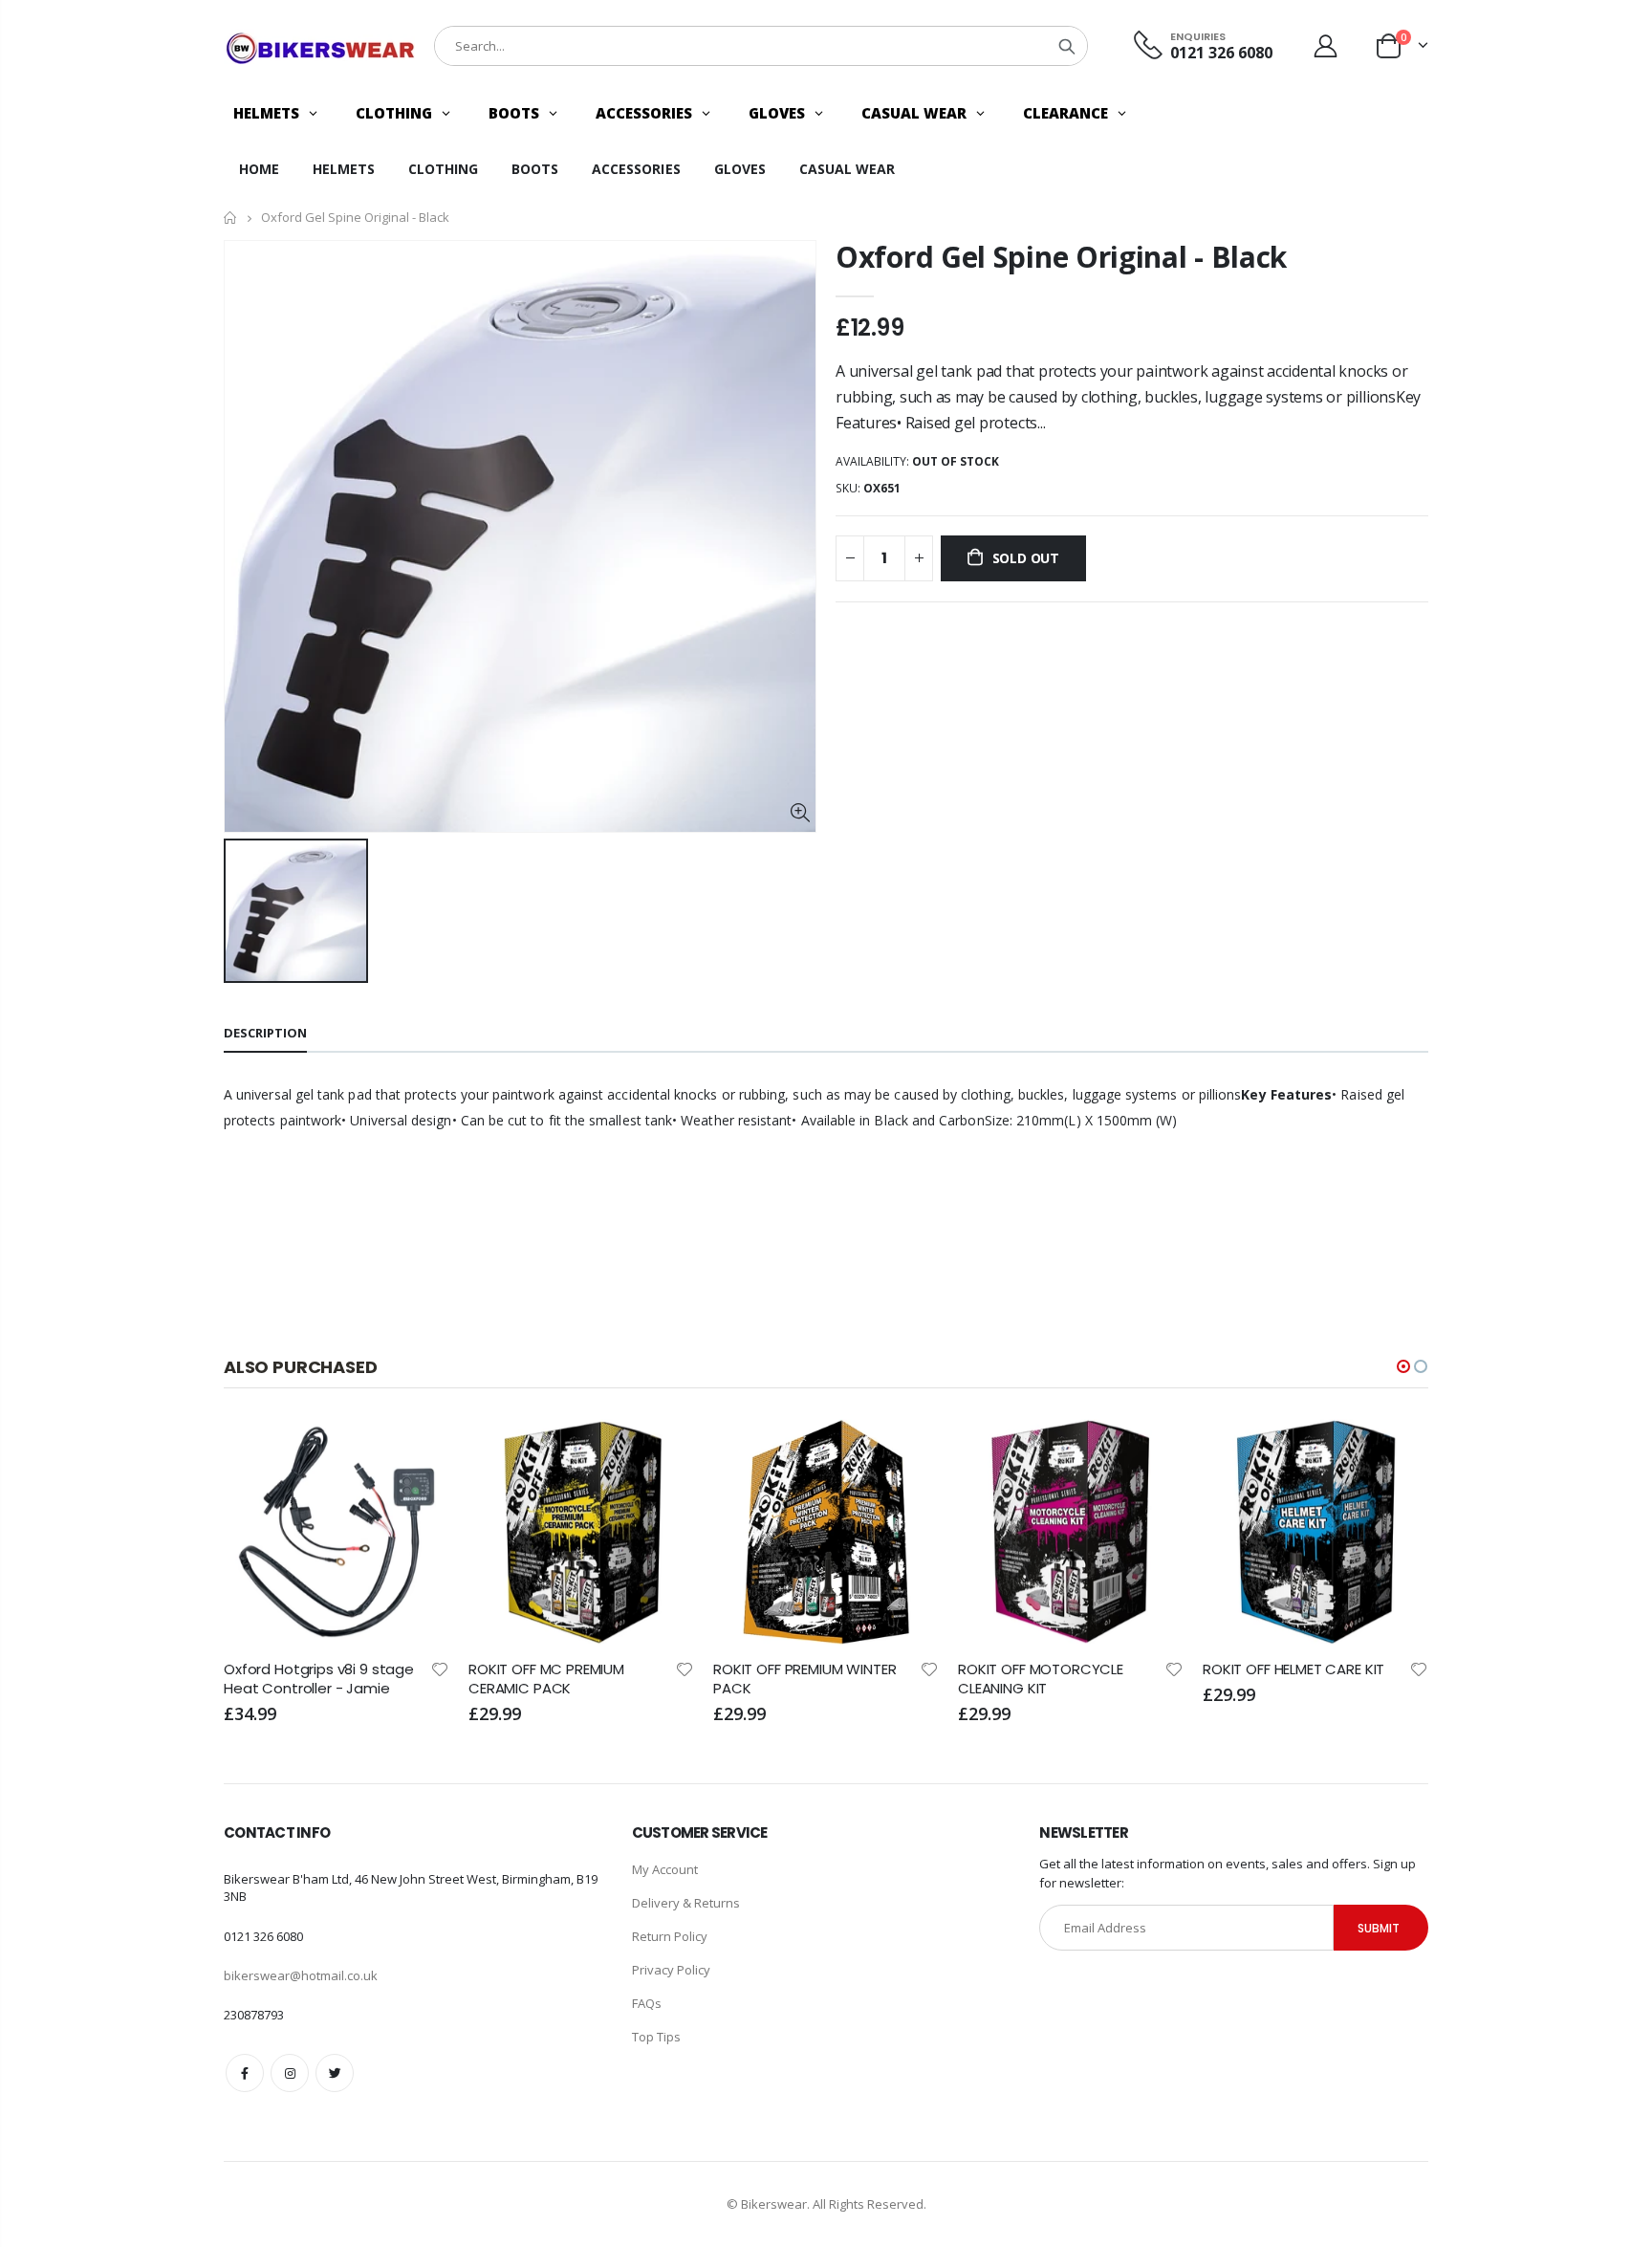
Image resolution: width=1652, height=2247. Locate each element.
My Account (665, 1869)
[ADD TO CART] (432, 1451)
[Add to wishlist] (455, 1668)
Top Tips (656, 2037)
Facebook (245, 2073)
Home (231, 218)
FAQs (647, 2003)
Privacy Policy (671, 1970)
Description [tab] (265, 1033)
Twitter (335, 2073)
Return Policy (670, 1936)
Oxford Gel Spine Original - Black (1061, 257)
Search (1067, 46)
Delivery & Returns (686, 1903)
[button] (1403, 1366)
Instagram (290, 2073)
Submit (1379, 1928)
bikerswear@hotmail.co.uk (301, 1975)
